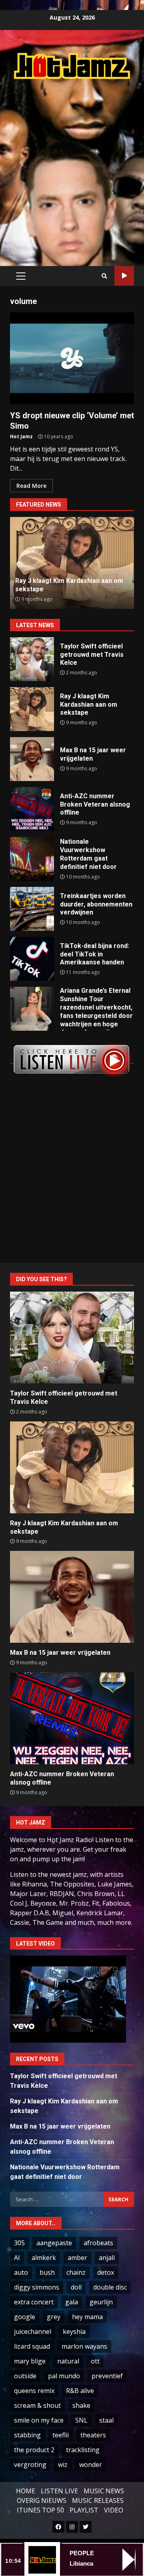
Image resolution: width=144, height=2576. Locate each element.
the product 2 (34, 2450)
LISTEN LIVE (59, 2491)
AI (17, 2258)
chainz (76, 2272)
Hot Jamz (21, 436)
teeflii (61, 2435)
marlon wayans (84, 2346)
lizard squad (32, 2346)
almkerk (44, 2258)
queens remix (34, 2391)
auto (21, 2272)
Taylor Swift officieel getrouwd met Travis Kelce (32, 659)
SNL (81, 2420)
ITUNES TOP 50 (40, 2510)
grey (54, 2317)
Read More (31, 486)
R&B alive (80, 2391)
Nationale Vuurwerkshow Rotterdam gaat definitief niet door (32, 859)
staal (106, 2420)
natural (68, 2361)
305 (19, 2243)
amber (77, 2258)
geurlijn (101, 2302)
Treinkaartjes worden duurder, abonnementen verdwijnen (32, 909)
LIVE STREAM (124, 276)
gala (72, 2302)
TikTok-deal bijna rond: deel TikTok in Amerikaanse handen (32, 959)
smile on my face (39, 2420)
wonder (91, 2465)
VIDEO (114, 2510)
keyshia (74, 2332)
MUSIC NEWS (104, 2491)
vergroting (30, 2465)
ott (95, 2361)
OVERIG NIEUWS (42, 2500)
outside (25, 2376)
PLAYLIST (84, 2510)
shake (81, 2405)
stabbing (27, 2435)
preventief (107, 2376)
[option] (72, 563)
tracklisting (83, 2450)
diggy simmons (37, 2287)
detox (106, 2272)
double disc (110, 2287)
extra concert (34, 2302)
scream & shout (37, 2405)
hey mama (87, 2317)
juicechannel (33, 2332)
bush (47, 2272)
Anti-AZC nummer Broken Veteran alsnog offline (32, 809)
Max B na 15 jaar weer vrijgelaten (32, 759)
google (25, 2317)
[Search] (104, 276)
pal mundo (64, 2376)
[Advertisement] (72, 164)
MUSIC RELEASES (98, 2500)
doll (76, 2287)
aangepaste (54, 2243)
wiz (63, 2465)
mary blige (30, 2361)
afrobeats (98, 2243)
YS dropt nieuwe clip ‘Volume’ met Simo (72, 358)
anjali (107, 2258)
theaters (93, 2435)
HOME (26, 2491)
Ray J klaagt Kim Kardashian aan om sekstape (32, 709)
